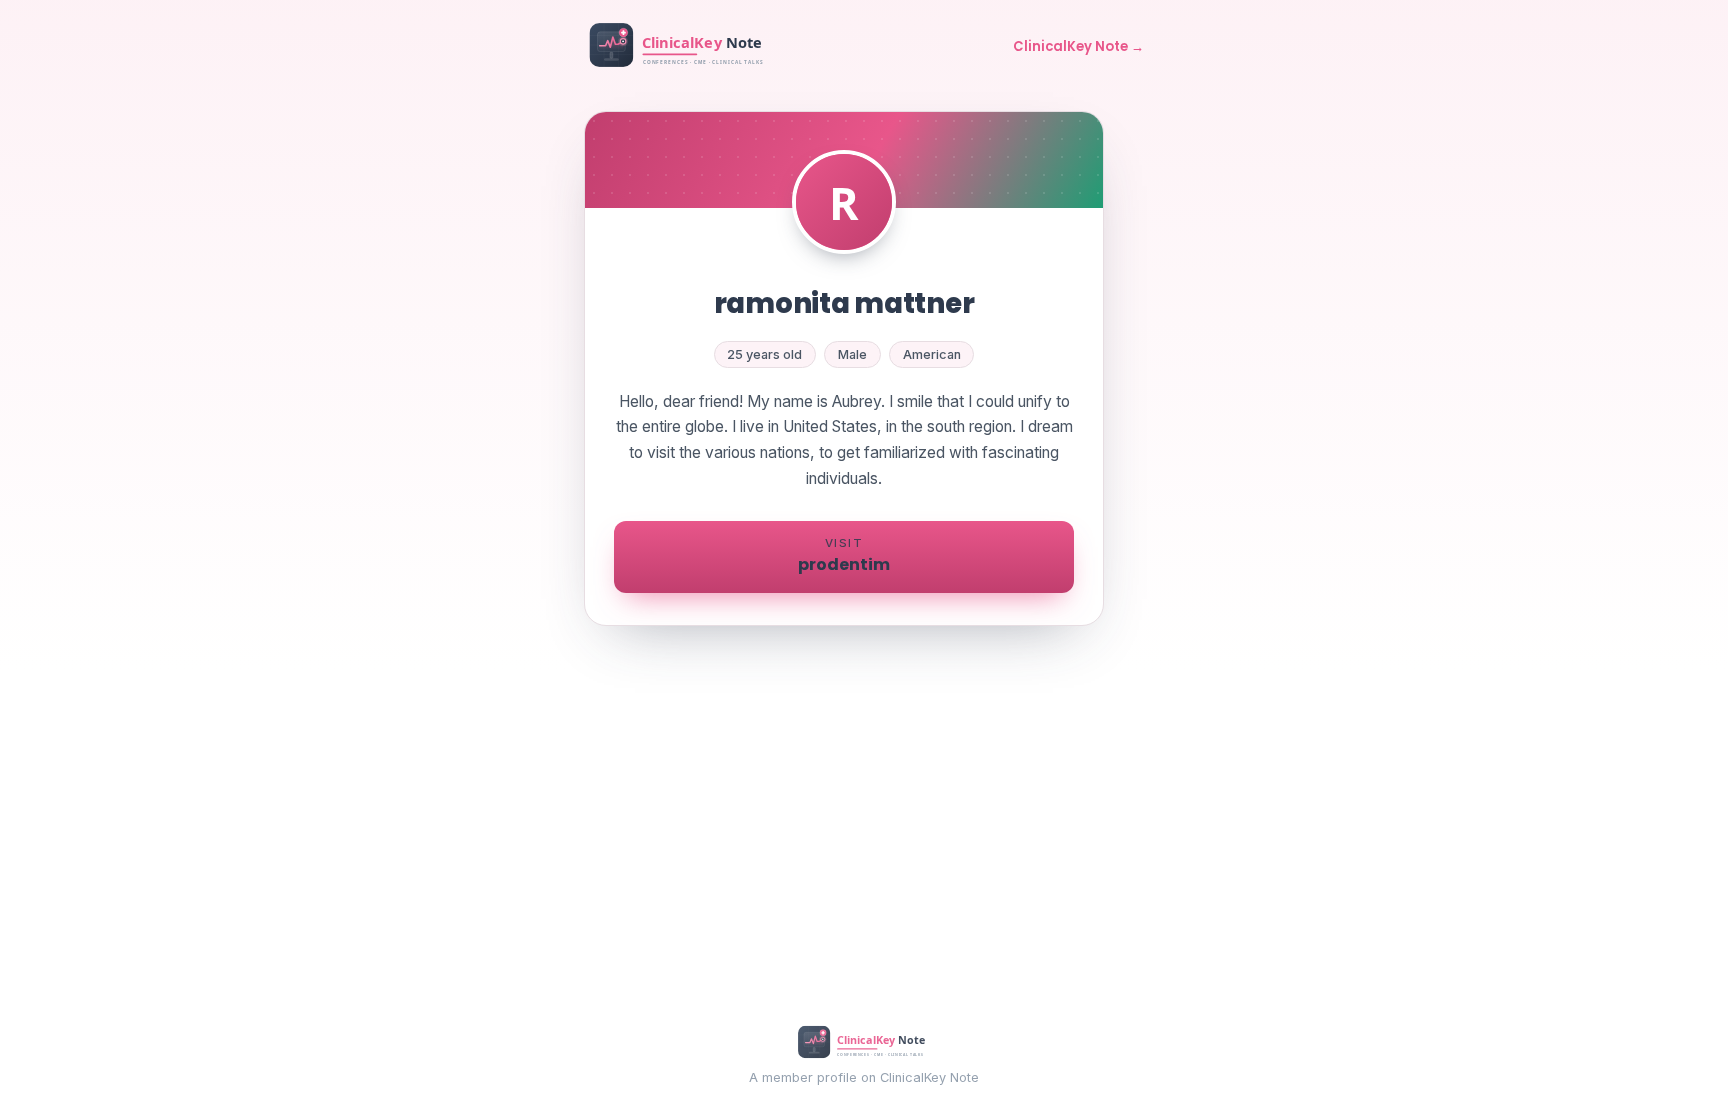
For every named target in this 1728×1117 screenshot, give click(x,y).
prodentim (844, 556)
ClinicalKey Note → (1078, 46)
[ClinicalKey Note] (679, 47)
